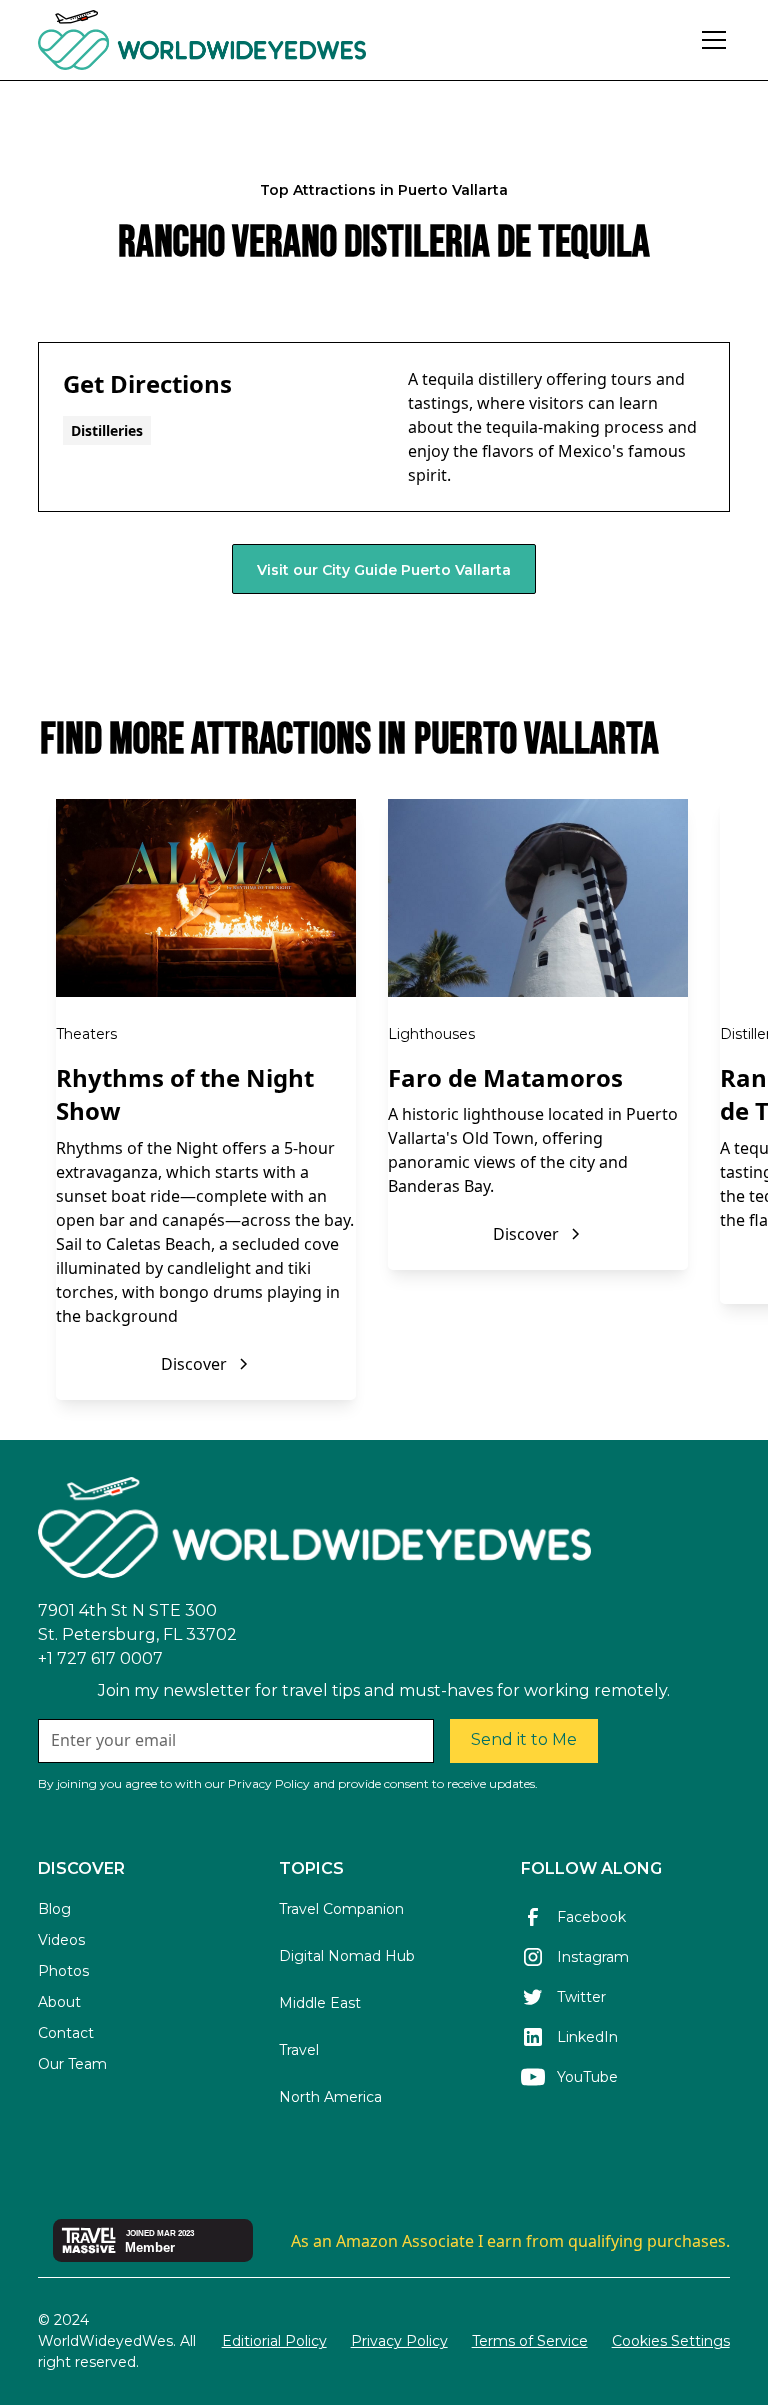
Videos (61, 1940)
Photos (63, 1971)
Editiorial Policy (274, 2341)
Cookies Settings (671, 2341)
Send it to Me (524, 1739)
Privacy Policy (399, 2341)
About (59, 2002)
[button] (710, 40)
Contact (66, 2033)
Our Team (72, 2064)
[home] (256, 40)
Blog (54, 1909)
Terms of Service (530, 2341)
